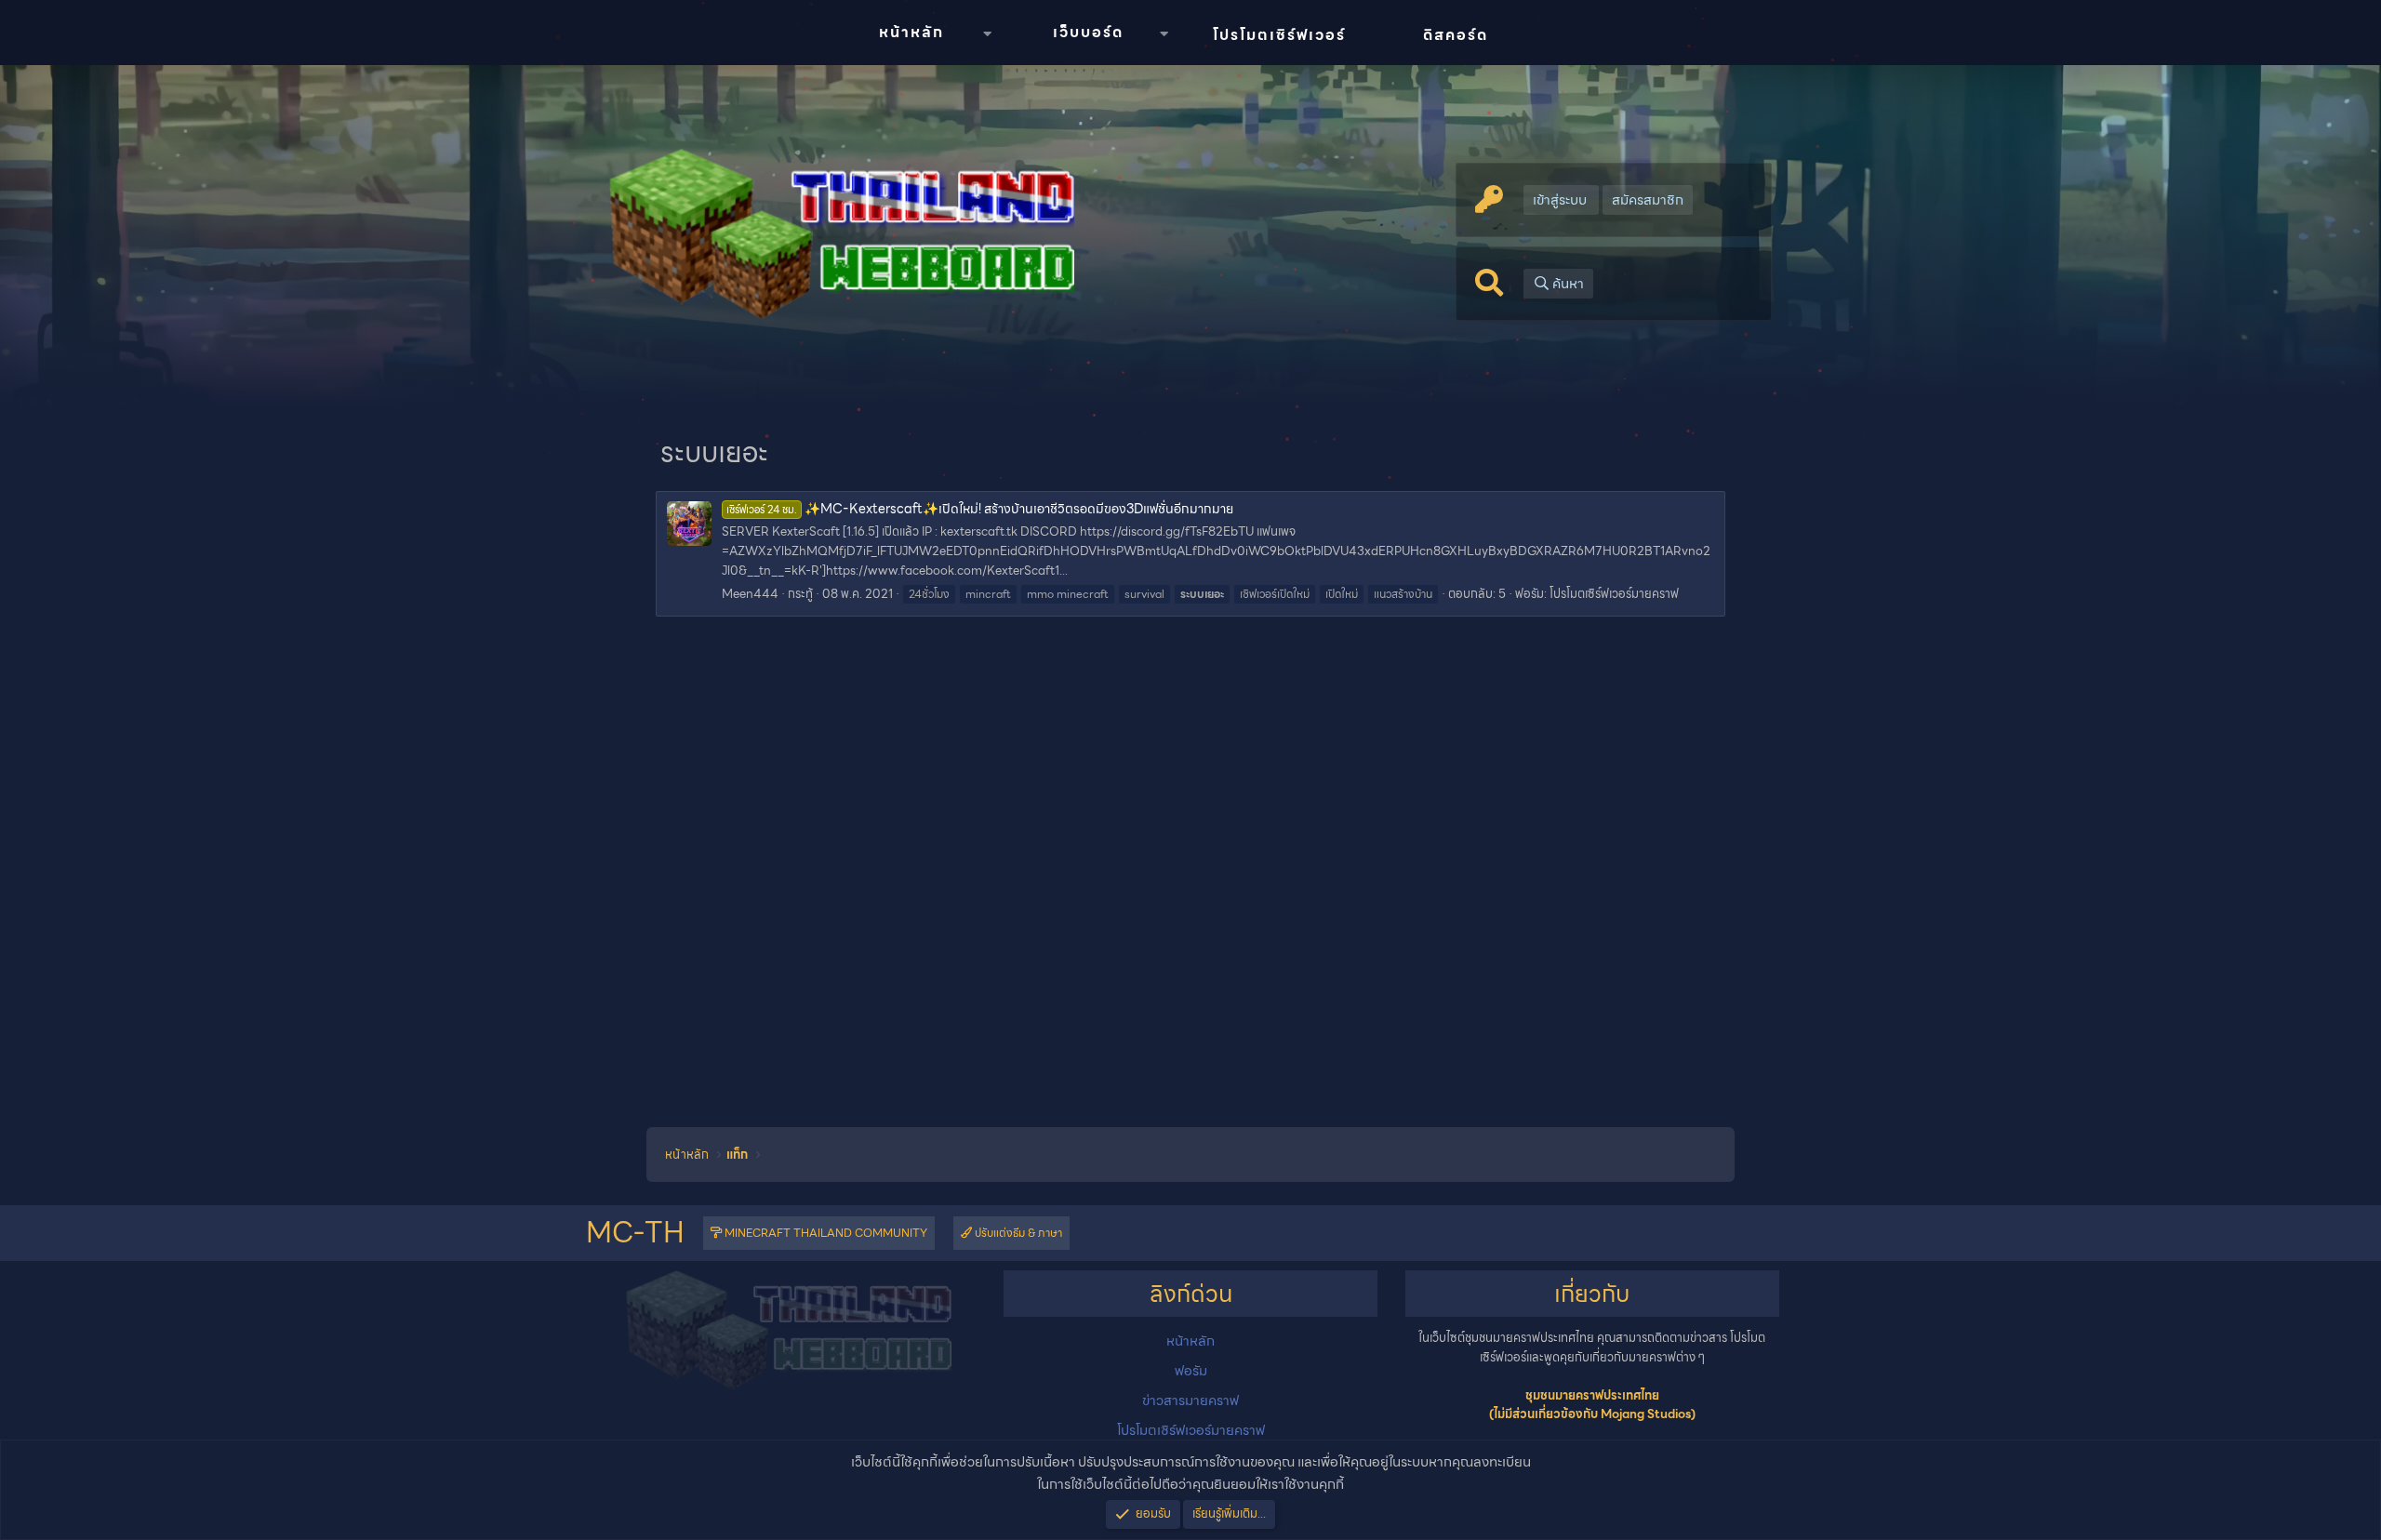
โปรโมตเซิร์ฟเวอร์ (1279, 35)
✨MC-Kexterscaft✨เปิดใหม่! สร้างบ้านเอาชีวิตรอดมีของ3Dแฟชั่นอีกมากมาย (980, 509)
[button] (987, 34)
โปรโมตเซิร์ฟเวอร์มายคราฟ (1614, 594)
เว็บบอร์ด (1088, 32)
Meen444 (750, 594)
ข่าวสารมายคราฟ (1190, 1401)
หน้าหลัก (911, 32)
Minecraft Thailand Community (825, 1233)
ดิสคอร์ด (1456, 35)
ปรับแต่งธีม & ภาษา (1017, 1233)
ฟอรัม (1191, 1371)
